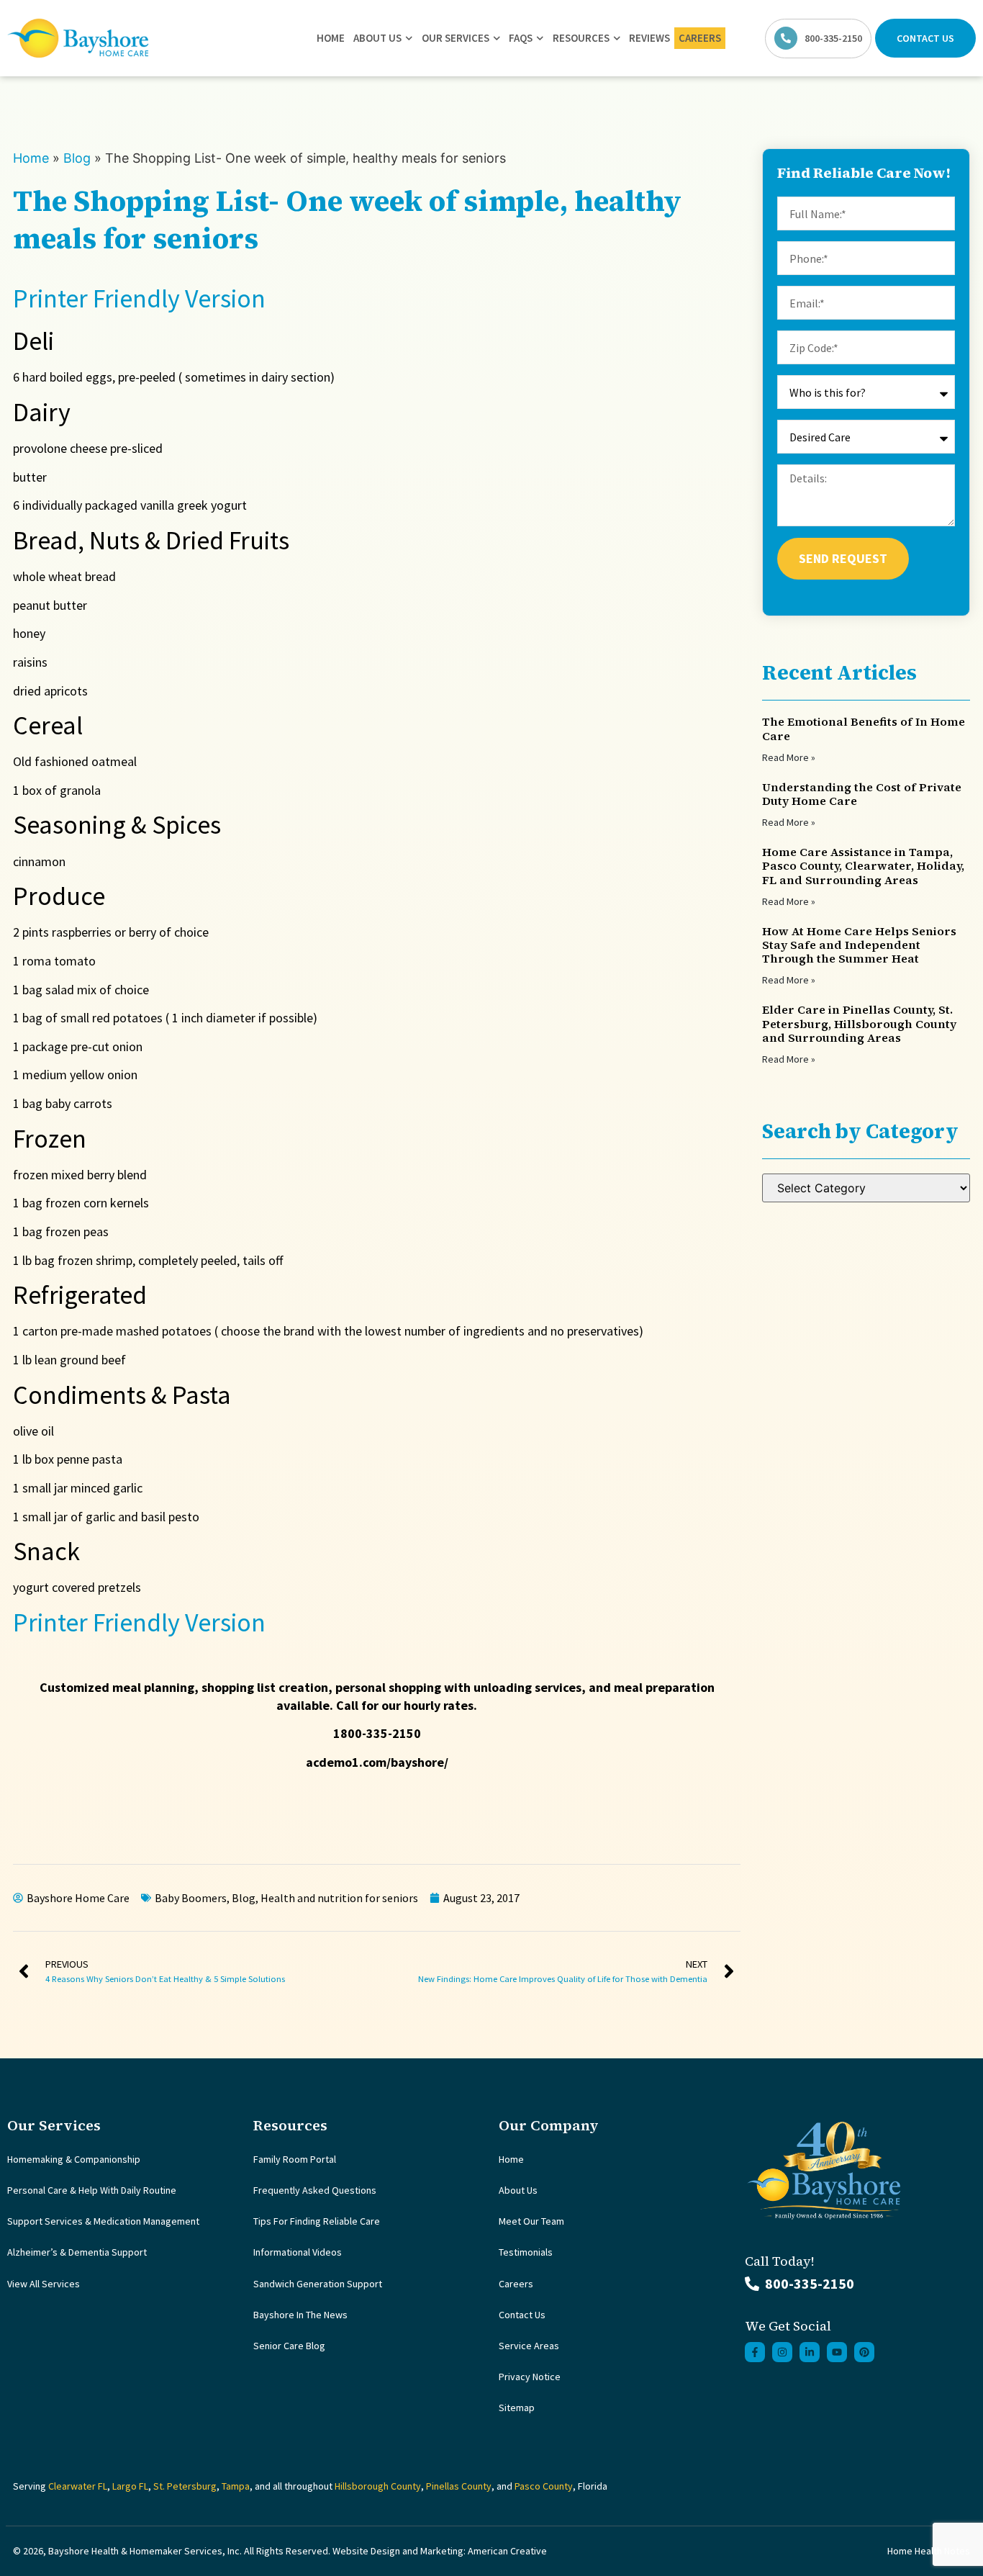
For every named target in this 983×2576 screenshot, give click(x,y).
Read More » (789, 757)
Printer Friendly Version (139, 298)
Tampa (236, 2486)
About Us (377, 38)
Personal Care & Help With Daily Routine (92, 2190)
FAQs (521, 38)
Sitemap (517, 2408)
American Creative (507, 2551)
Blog (77, 158)
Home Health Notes (929, 2551)
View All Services (44, 2284)
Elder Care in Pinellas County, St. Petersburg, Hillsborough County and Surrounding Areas (859, 1023)
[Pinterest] (864, 2352)
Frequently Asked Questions (315, 2190)
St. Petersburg (185, 2486)
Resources (581, 38)
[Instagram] (782, 2352)
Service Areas (529, 2346)
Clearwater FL (78, 2486)
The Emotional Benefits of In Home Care (864, 728)
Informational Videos (298, 2252)
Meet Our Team (531, 2221)
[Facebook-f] (755, 2352)
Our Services (456, 38)
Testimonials (526, 2252)
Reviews (649, 38)
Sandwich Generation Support (318, 2284)
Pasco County (544, 2486)
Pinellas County (459, 2486)
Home (331, 38)
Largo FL (130, 2486)
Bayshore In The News (300, 2315)
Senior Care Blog (289, 2346)
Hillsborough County (378, 2486)
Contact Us (522, 2315)
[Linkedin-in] (810, 2352)
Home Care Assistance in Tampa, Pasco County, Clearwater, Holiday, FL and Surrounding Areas (863, 865)
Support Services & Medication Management (103, 2221)
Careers (700, 38)
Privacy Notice (530, 2377)
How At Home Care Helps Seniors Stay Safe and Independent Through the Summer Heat (859, 945)
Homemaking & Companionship (74, 2159)
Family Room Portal (295, 2159)
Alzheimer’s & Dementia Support (77, 2252)
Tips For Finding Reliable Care (317, 2221)
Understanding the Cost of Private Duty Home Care (862, 794)
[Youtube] (837, 2352)
